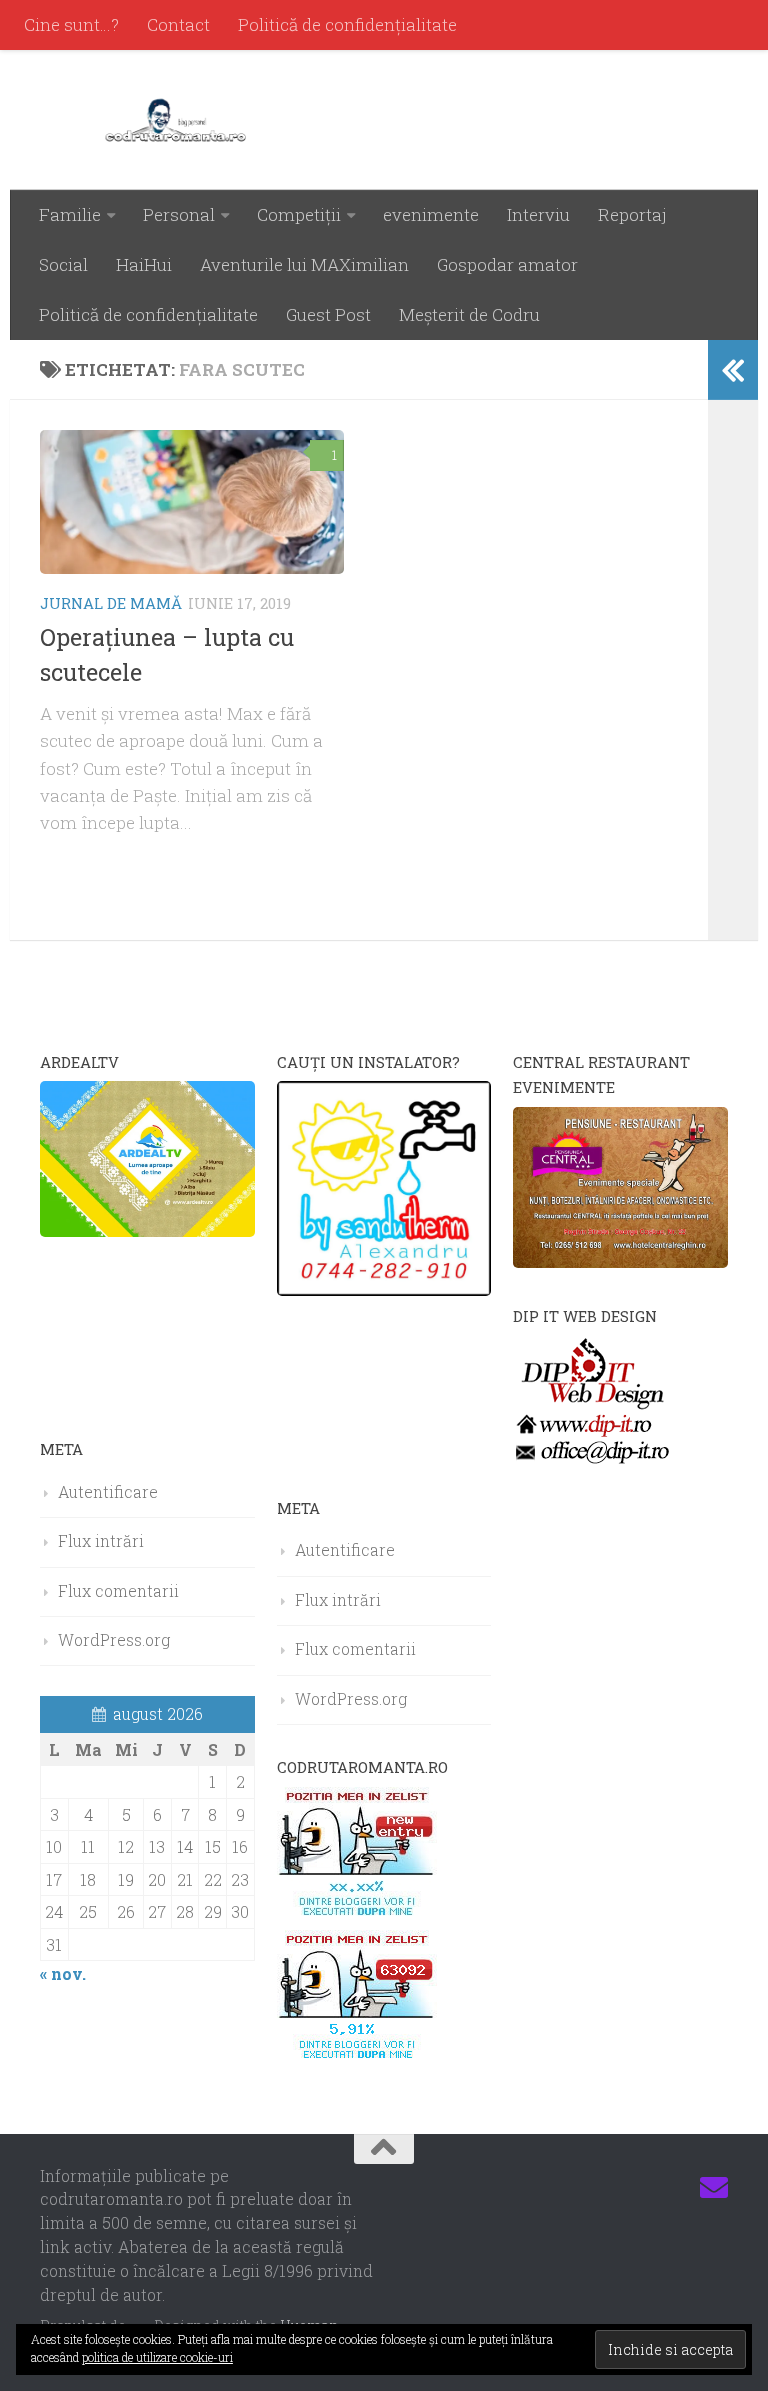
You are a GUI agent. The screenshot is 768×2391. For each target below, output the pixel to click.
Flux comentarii (118, 1590)
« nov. (63, 1973)
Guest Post (328, 314)
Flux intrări (101, 1540)
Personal (179, 214)
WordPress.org (114, 1639)
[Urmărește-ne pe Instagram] (606, 2188)
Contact (178, 24)
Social (63, 264)
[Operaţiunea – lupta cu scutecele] (192, 502)
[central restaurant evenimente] (620, 1261)
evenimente (431, 214)
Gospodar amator (507, 264)
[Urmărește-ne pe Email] (714, 2188)
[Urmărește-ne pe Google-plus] (678, 2188)
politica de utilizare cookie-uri (157, 2357)
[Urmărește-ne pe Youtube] (642, 2188)
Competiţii (299, 214)
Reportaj (632, 214)
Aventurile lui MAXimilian (304, 264)
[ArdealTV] (147, 1230)
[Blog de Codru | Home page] (179, 120)
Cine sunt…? (71, 24)
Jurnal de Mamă (111, 603)
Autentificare (108, 1491)
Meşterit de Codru (469, 314)
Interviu (538, 214)
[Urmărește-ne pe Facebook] (570, 2188)
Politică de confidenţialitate (347, 24)
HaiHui (144, 264)
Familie (70, 214)
